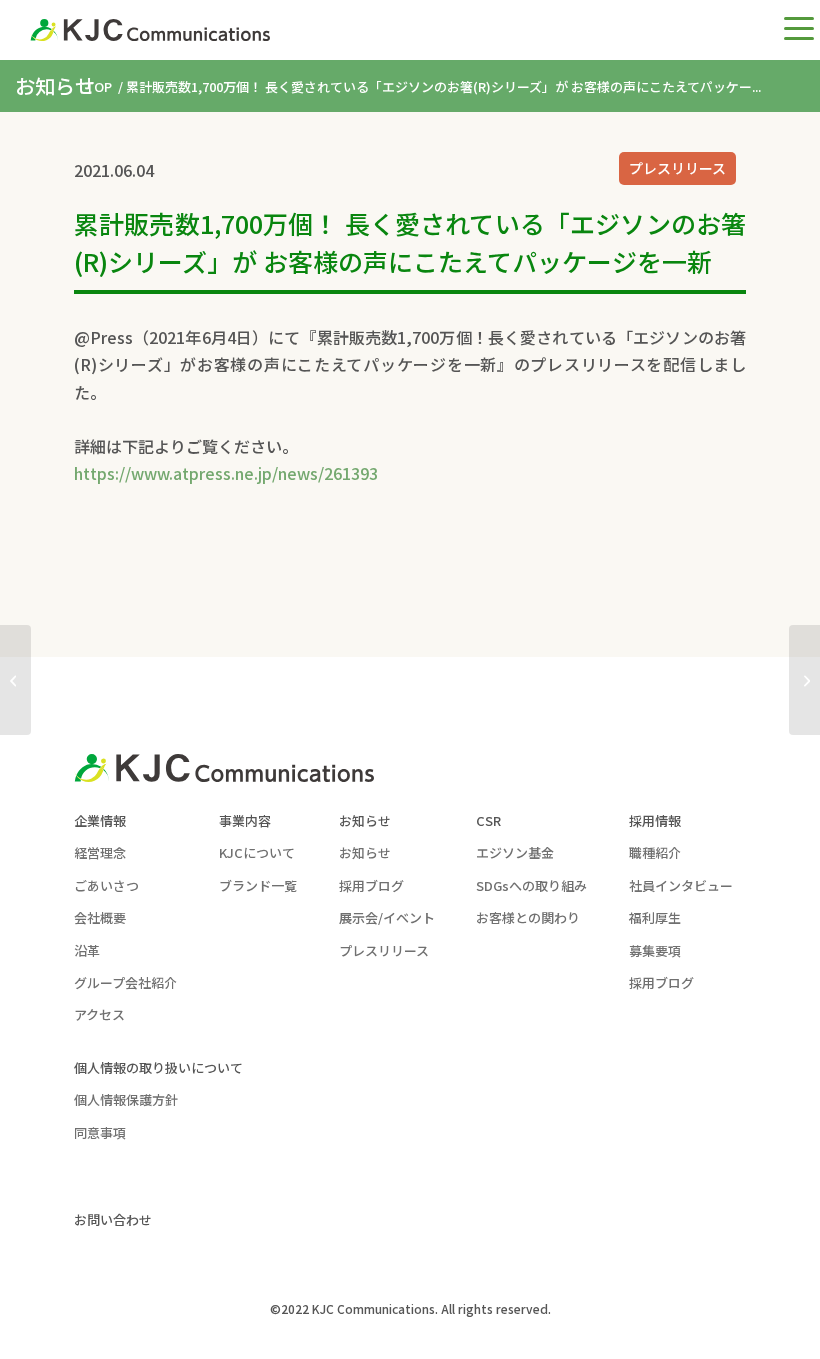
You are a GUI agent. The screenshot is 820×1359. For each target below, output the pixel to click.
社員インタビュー (681, 885)
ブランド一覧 (258, 885)
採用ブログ (371, 885)
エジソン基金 (515, 852)
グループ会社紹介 (125, 982)
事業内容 (245, 820)
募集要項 (655, 950)
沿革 (87, 950)
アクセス (99, 1014)
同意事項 (100, 1132)
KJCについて (257, 852)
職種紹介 (655, 852)
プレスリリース (677, 168)
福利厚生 (655, 917)
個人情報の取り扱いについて (158, 1067)
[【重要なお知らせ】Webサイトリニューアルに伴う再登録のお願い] (15, 680)
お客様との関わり (528, 917)
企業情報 (100, 820)
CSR (488, 820)
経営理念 (100, 852)
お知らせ (365, 820)
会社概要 (100, 917)
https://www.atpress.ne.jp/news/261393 (226, 473)
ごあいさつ (106, 885)
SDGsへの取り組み (531, 885)
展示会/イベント (387, 917)
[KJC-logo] (150, 30)
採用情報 (655, 820)
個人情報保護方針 (126, 1099)
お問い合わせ (113, 1219)
